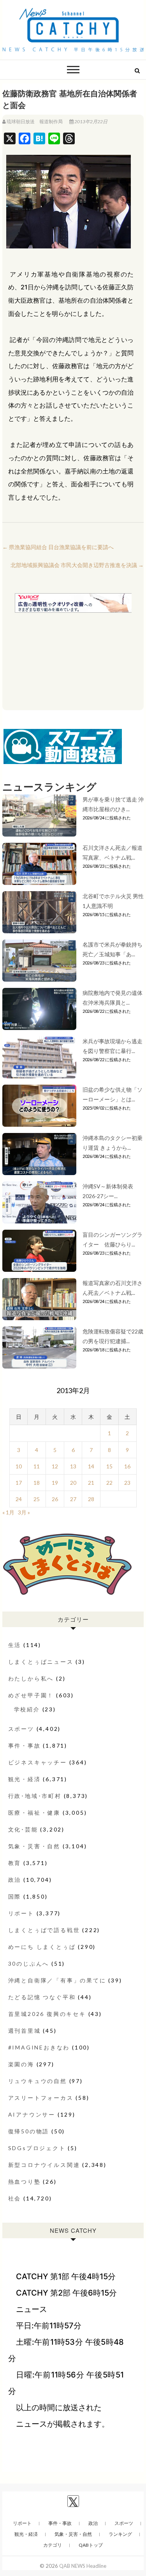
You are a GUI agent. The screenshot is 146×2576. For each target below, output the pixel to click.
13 (73, 1466)
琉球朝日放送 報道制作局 (35, 121)
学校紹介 (27, 1709)
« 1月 (8, 1512)
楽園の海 (21, 2064)
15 (109, 1466)
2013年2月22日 (91, 121)
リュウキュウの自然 (38, 2081)
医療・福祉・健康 (34, 1813)
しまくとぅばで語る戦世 (44, 1930)
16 (127, 1466)
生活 (15, 1645)
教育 (15, 1863)
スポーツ (21, 1729)
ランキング (120, 2534)
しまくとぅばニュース (41, 1662)
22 (109, 1483)
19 (55, 1483)
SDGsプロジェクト (37, 2148)
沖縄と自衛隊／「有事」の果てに (57, 1980)
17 (19, 1483)
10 (19, 1466)
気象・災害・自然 (34, 1846)
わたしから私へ (31, 1678)
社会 (15, 2198)
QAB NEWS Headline (83, 2566)
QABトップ (91, 2545)
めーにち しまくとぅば (42, 1947)
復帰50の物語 (29, 2131)
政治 (15, 1880)
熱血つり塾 (25, 2182)
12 (55, 1466)
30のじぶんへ (29, 1963)
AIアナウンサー (32, 2114)
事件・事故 (25, 1745)
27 (73, 1499)
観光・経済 (25, 1779)
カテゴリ (53, 2545)
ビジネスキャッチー (38, 1762)
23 (127, 1483)
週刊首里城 (25, 2031)
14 (91, 1466)
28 (91, 1499)
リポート (21, 1913)
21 (91, 1483)
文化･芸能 (23, 1829)
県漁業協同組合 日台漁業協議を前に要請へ (58, 547)
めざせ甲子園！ (31, 1695)
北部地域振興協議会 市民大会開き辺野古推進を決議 (77, 565)
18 (37, 1483)
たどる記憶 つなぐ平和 (42, 1997)
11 (37, 1466)
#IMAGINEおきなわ (39, 2047)
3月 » (24, 1512)
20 (73, 1483)
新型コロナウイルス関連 (44, 2165)
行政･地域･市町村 (35, 1796)
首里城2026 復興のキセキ (47, 2014)
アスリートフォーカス (41, 2098)
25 (37, 1499)
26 (55, 1499)
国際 (15, 1896)
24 (19, 1499)
